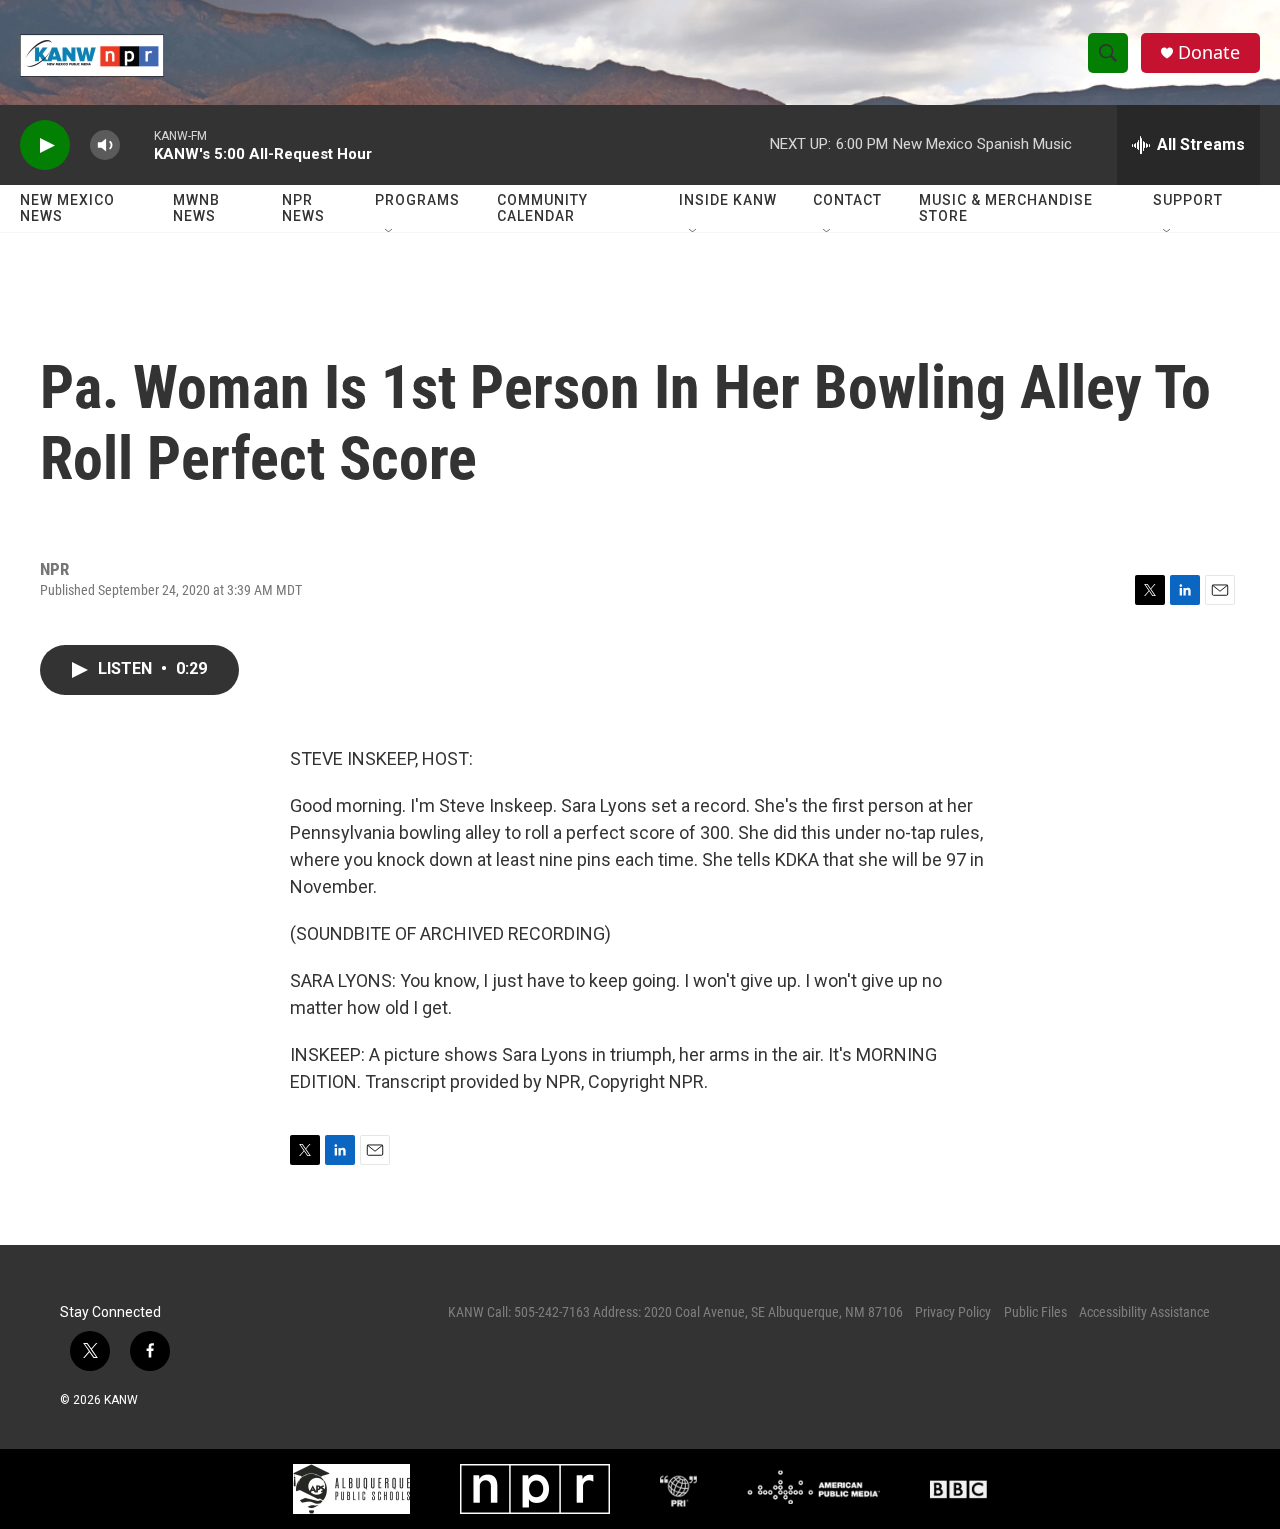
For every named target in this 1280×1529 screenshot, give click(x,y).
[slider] (137, 144)
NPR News (303, 208)
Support (1188, 200)
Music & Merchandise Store (1006, 208)
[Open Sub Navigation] (390, 232)
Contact (847, 200)
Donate (1209, 52)
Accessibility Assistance (1144, 1312)
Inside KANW (728, 200)
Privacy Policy (953, 1312)
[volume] (105, 145)
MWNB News (196, 208)
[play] (45, 145)
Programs (417, 200)
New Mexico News (67, 208)
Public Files (1035, 1312)
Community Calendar (542, 208)
